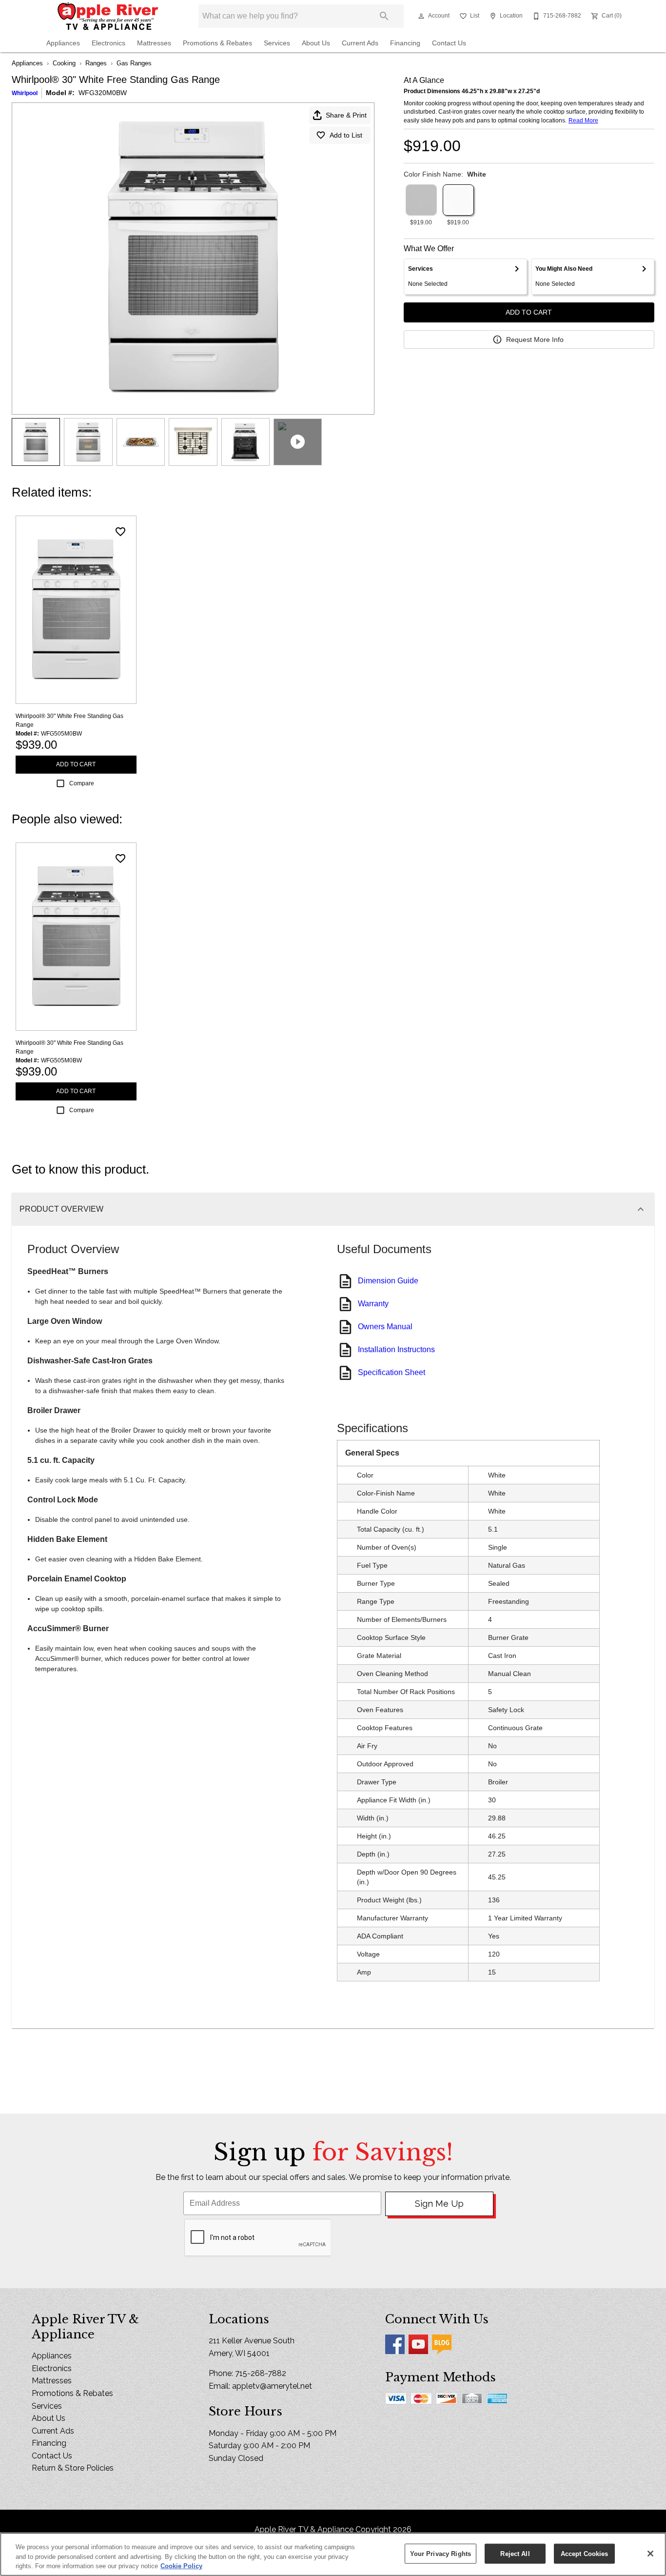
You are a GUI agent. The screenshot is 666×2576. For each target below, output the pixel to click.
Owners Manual (385, 1327)
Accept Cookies (585, 2553)
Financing (405, 43)
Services (277, 43)
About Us (316, 43)
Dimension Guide (388, 1281)
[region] (333, 2554)
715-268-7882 (261, 2373)
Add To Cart (529, 312)
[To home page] (108, 16)
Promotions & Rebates (217, 43)
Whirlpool (25, 93)
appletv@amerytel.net (272, 2386)
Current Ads (360, 43)
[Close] (650, 2554)
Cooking (64, 63)
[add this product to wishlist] (120, 532)
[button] (421, 16)
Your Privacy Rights (441, 2553)
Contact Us (449, 43)
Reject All (515, 2553)
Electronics (108, 43)
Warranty (373, 1304)
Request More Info (535, 339)
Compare (82, 783)
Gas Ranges (134, 63)
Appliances (63, 43)
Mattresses (154, 43)
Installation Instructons (396, 1349)
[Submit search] (384, 16)
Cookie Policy (181, 2566)
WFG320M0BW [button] (103, 93)
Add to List (346, 135)
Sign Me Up (439, 2204)
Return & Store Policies (73, 2468)
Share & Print (346, 115)
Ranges (96, 63)
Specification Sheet (392, 1372)
